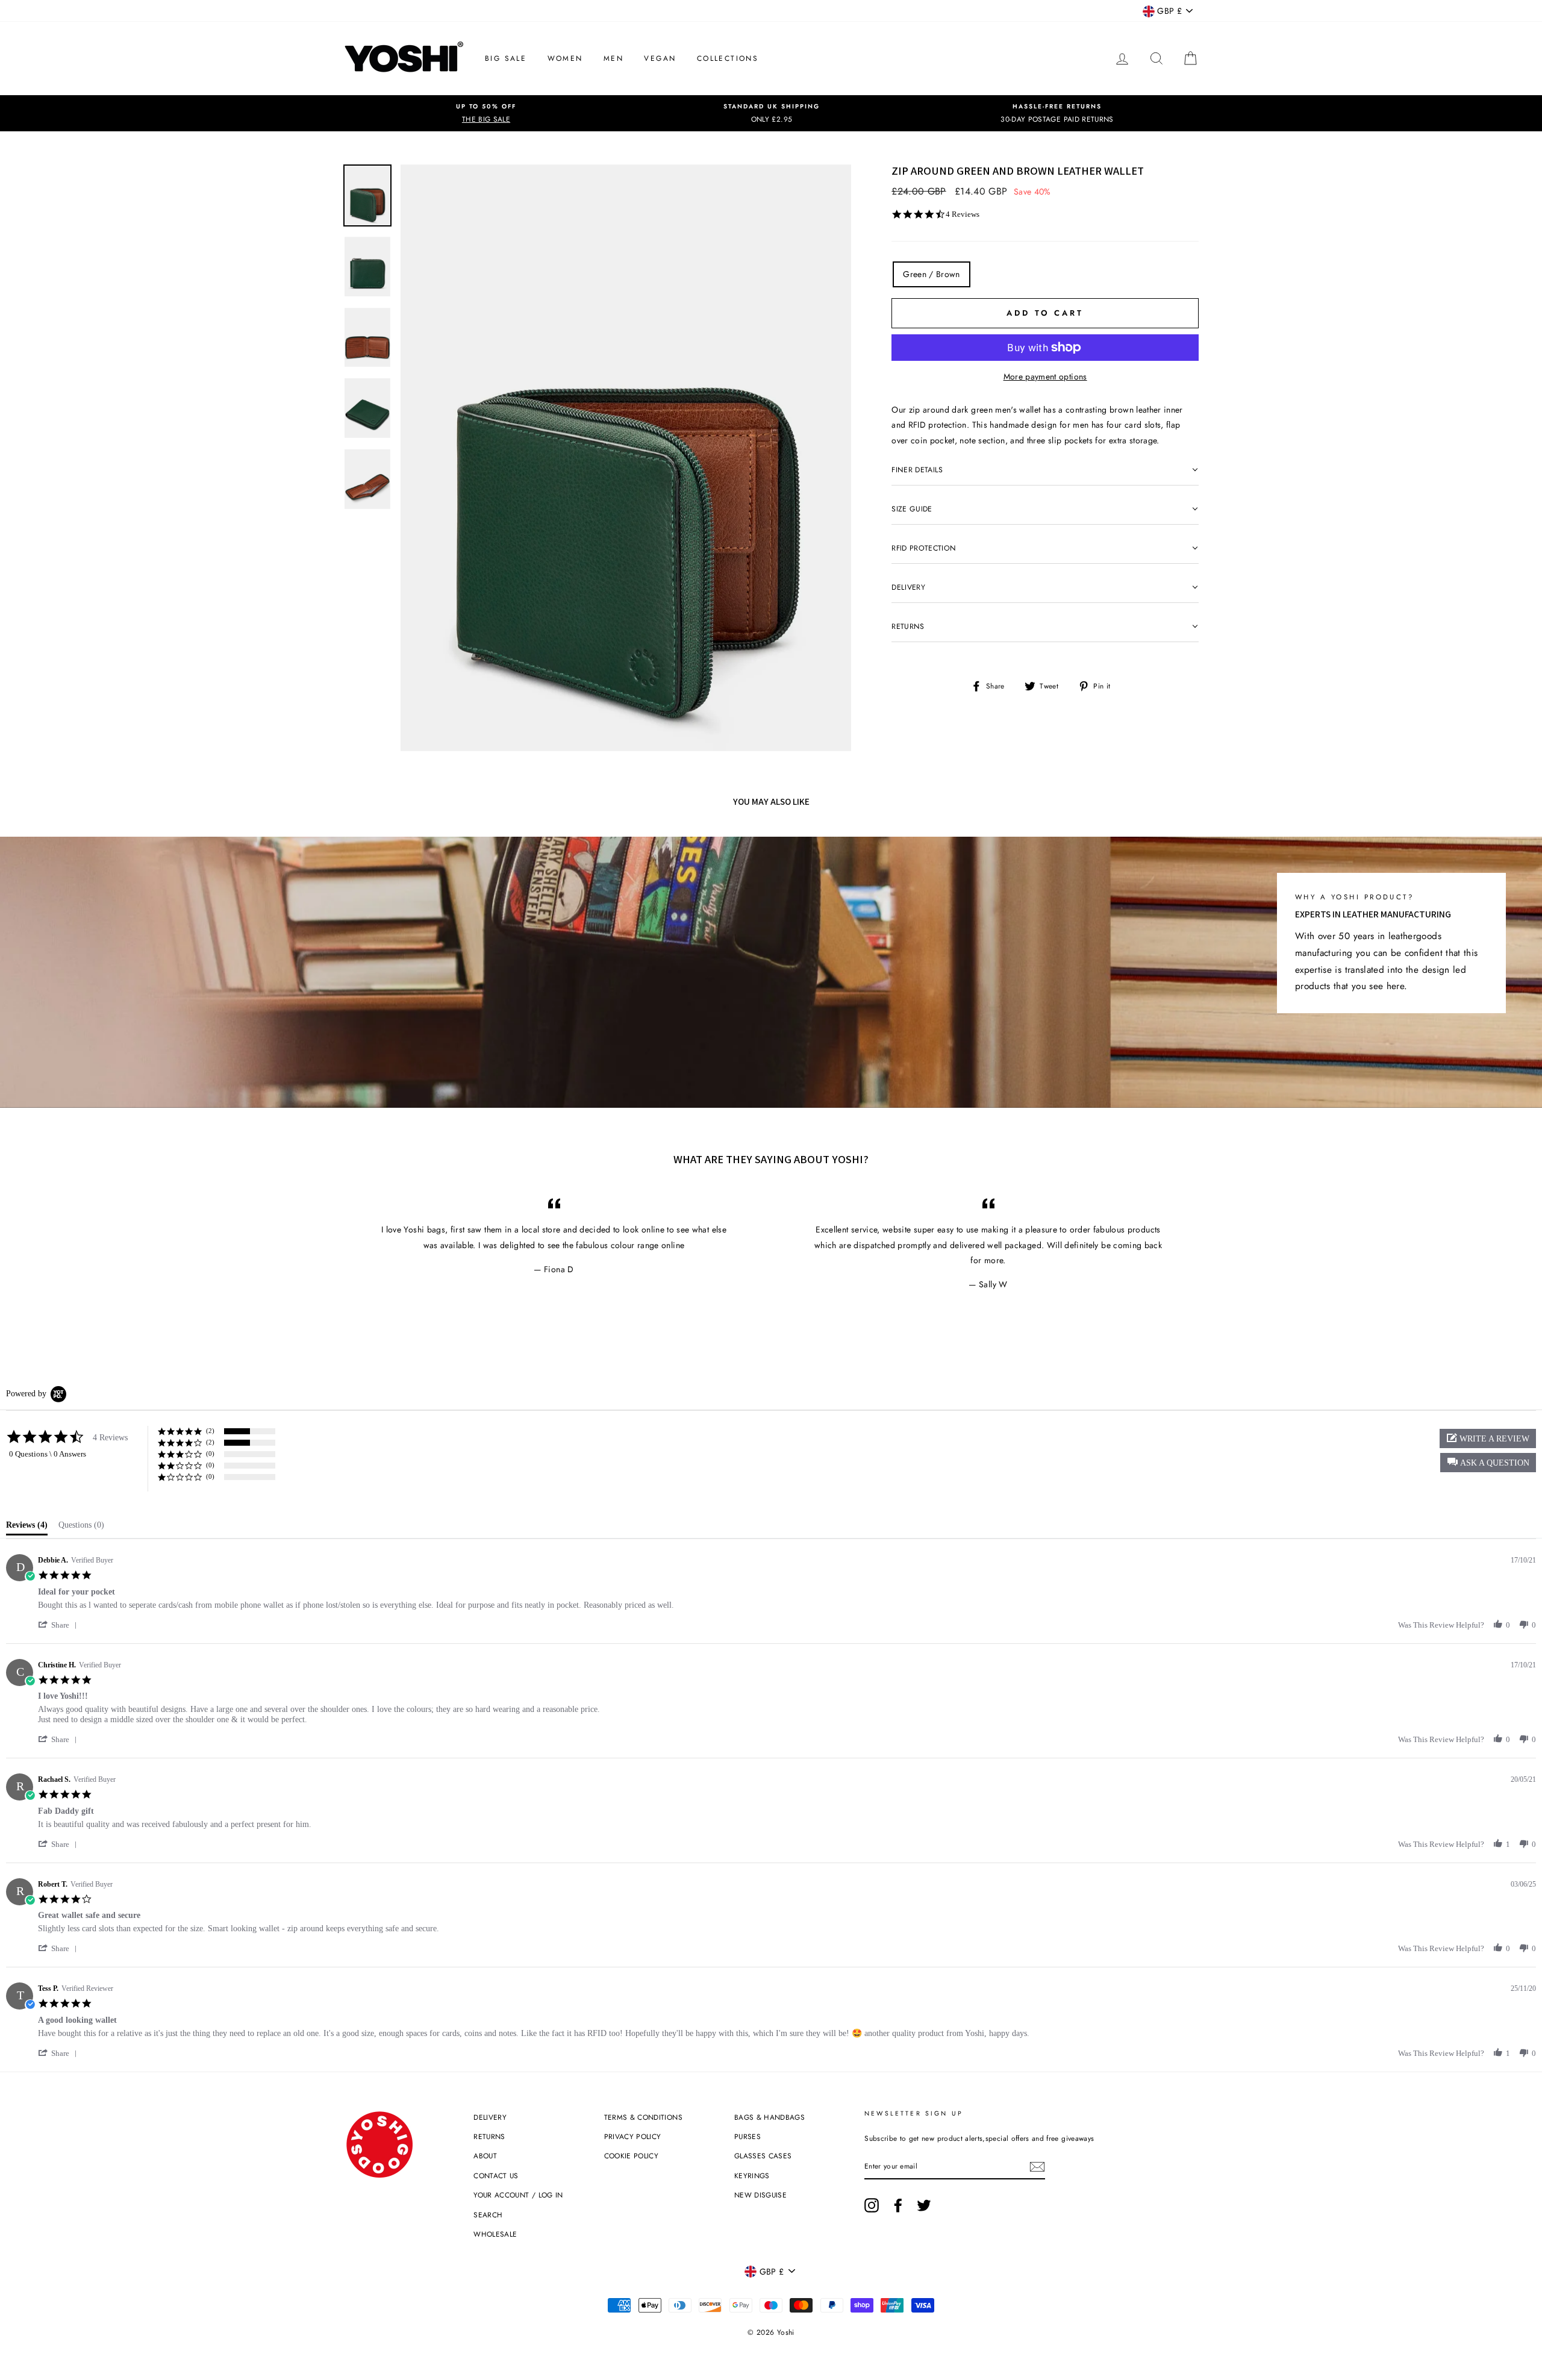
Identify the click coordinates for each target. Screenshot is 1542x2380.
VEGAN (660, 58)
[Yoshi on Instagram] (872, 2205)
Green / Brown (932, 274)
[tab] (27, 1528)
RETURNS (489, 2136)
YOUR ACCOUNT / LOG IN (518, 2195)
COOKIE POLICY (632, 2156)
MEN (613, 58)
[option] (486, 113)
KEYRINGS (752, 2175)
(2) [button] (210, 1431)
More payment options (1045, 376)
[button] (1488, 1463)
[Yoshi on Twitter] (924, 2205)
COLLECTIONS (728, 58)
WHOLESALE (495, 2234)
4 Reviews (963, 214)
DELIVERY (490, 2117)
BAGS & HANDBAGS (769, 2117)
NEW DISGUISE (760, 2195)
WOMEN (565, 58)
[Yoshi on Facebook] (898, 2205)
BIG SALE (506, 58)
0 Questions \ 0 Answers (48, 1454)
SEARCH (488, 2215)
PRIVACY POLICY (633, 2136)
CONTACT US (496, 2175)
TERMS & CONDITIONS (643, 2117)
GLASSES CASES (763, 2156)
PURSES (748, 2136)
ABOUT (485, 2156)
